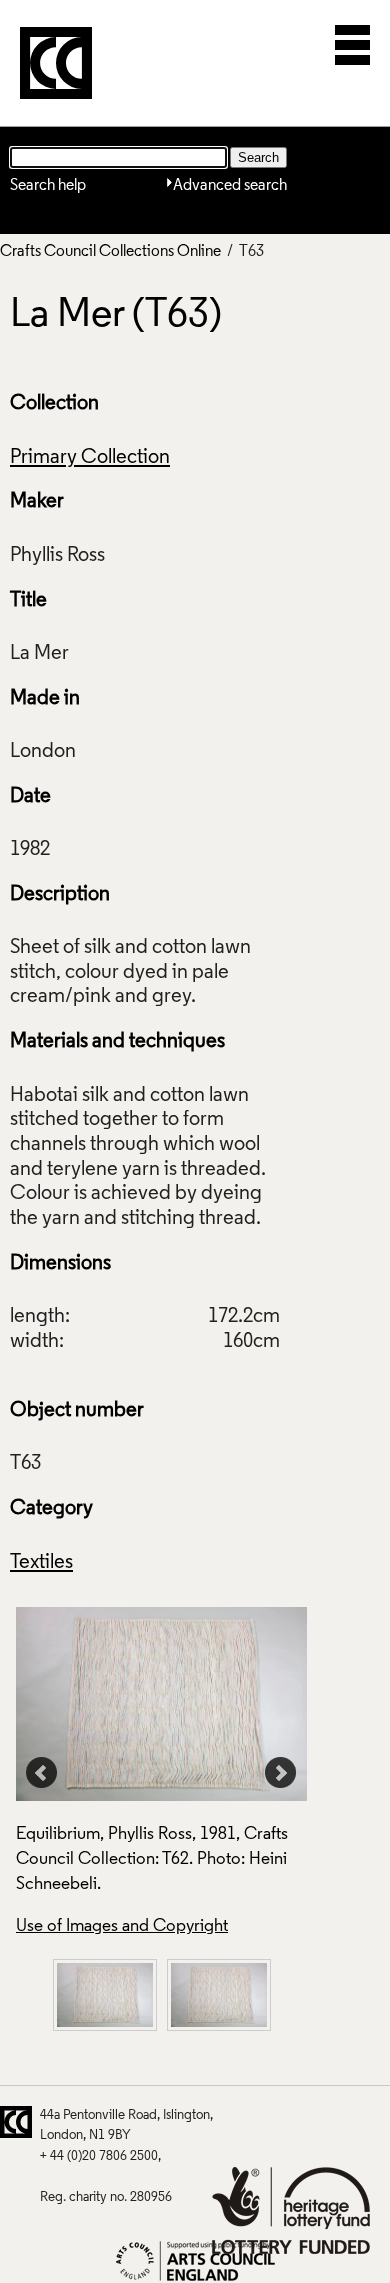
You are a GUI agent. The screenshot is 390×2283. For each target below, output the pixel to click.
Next (281, 1773)
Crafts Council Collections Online (110, 252)
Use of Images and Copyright (122, 1926)
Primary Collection (90, 458)
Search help (48, 186)
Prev (42, 1773)
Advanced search (230, 186)
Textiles (41, 1563)
